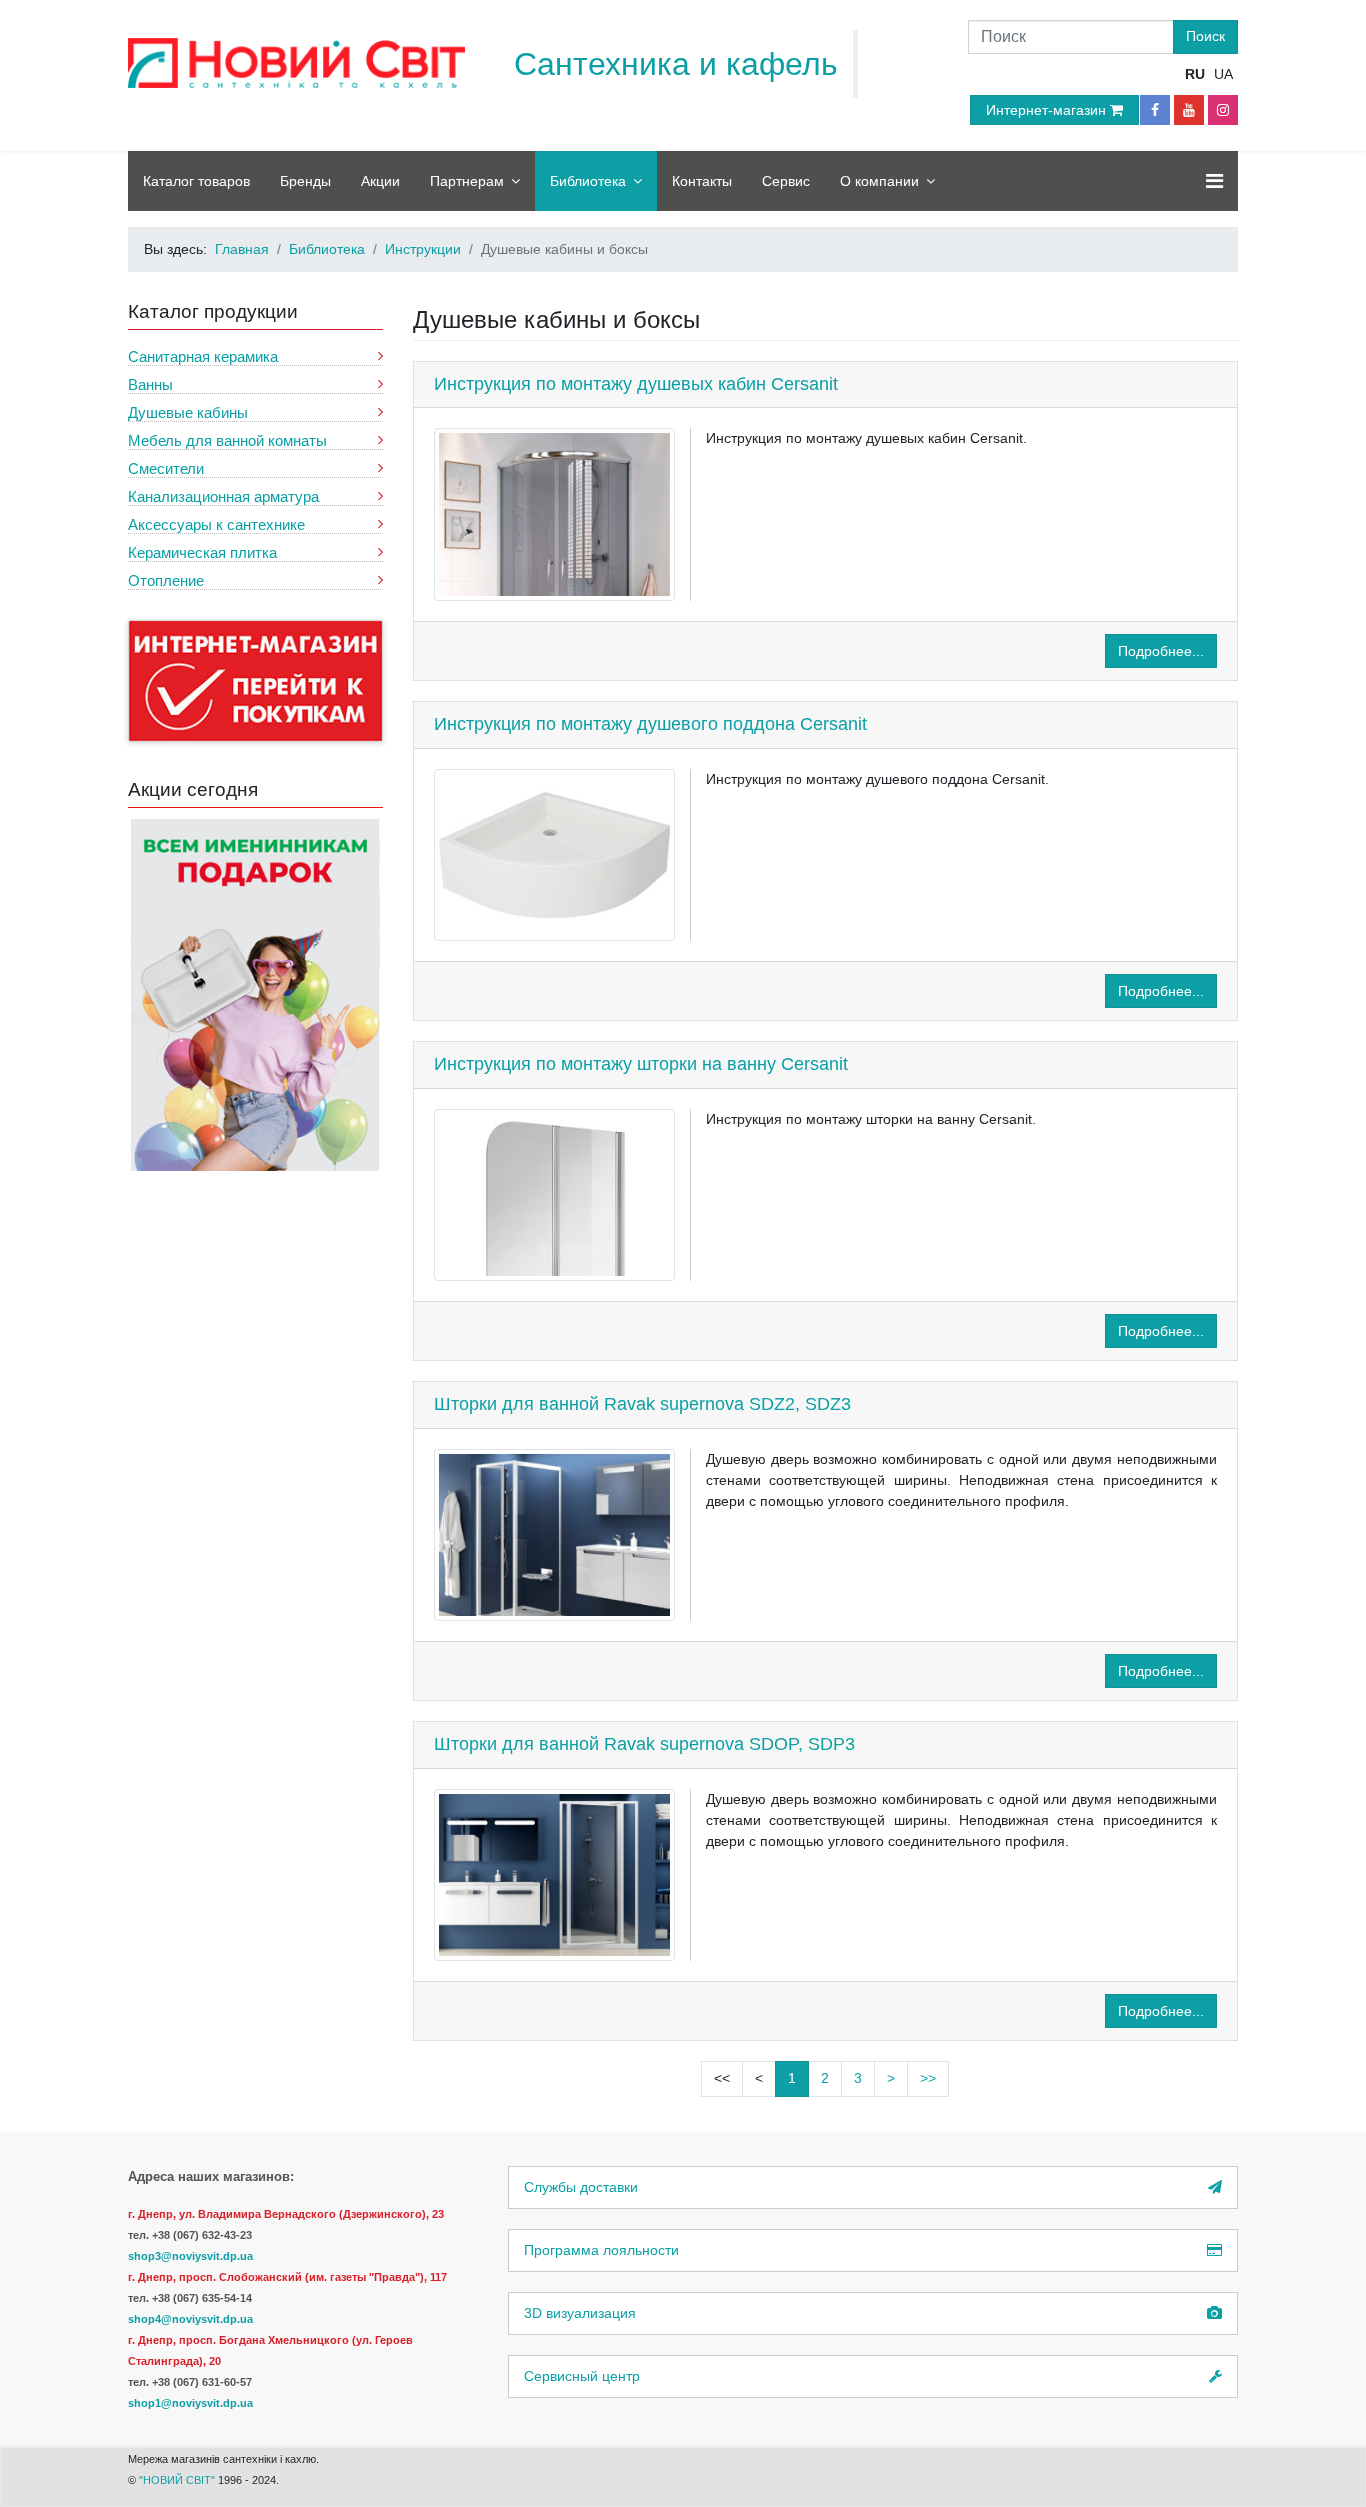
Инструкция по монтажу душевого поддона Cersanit (650, 724)
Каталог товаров (196, 181)
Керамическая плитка (202, 552)
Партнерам (467, 181)
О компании (879, 181)
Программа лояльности (601, 2250)
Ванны (150, 384)
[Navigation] (1214, 181)
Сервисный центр (582, 2376)
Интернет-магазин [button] (1048, 110)
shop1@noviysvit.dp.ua (190, 2403)
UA (1223, 74)
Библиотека (588, 181)
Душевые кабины (188, 412)
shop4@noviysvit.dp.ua (190, 2319)
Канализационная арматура (223, 496)
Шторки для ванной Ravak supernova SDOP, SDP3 (644, 1744)
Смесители (166, 468)
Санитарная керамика (203, 356)
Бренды (305, 181)
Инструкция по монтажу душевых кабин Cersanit (636, 384)
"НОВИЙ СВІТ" (178, 2480)
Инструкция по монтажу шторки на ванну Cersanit (641, 1064)
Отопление (166, 580)
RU (1195, 74)
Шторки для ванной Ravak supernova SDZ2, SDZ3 (642, 1404)
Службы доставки (581, 2187)
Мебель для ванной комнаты (227, 440)
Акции (380, 181)
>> (928, 2078)
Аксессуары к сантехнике (216, 524)
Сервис (786, 181)
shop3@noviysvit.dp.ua (190, 2256)
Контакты (702, 181)
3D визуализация (580, 2313)
